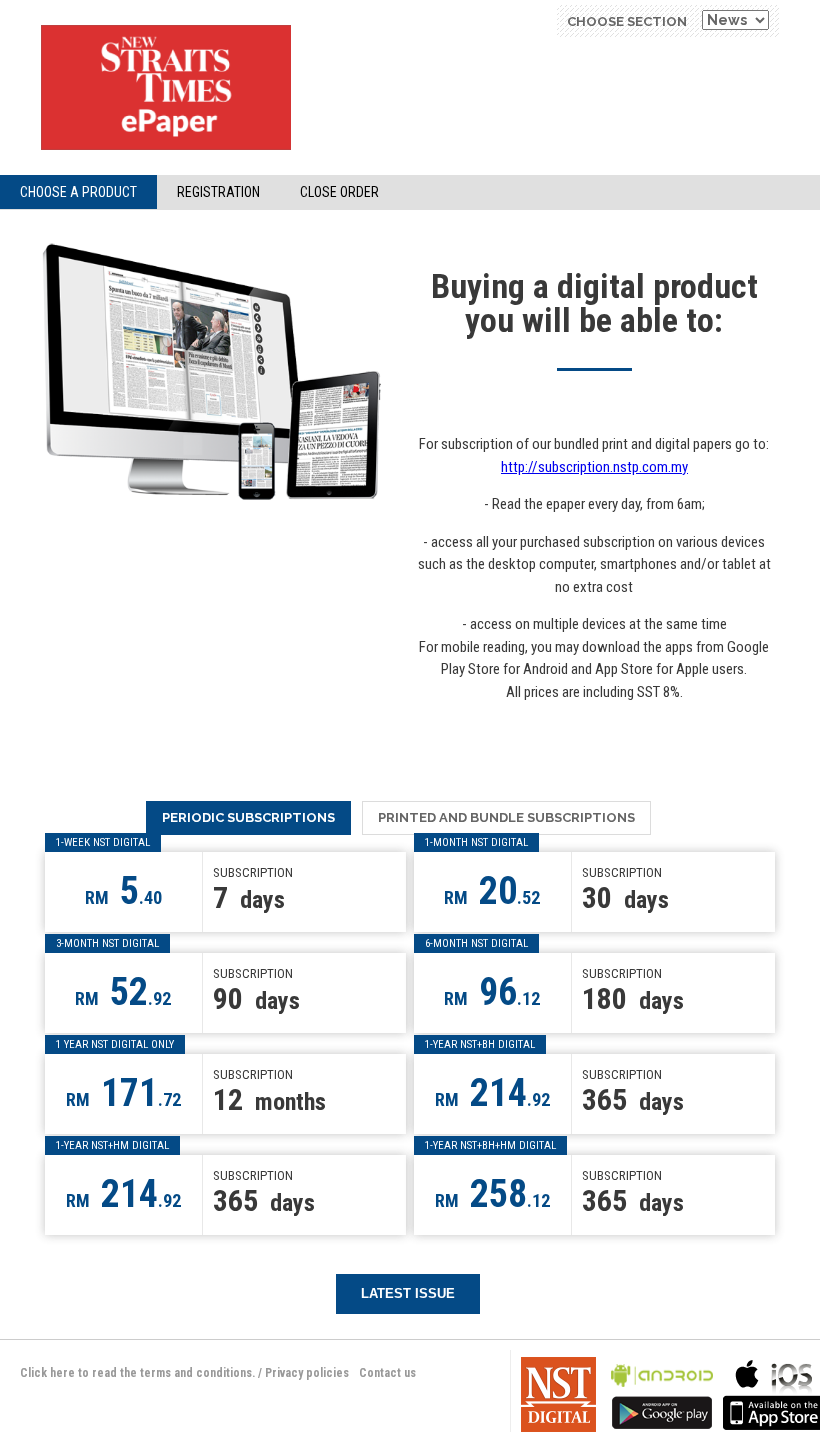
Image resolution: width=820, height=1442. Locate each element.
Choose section (627, 21)
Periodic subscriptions (248, 817)
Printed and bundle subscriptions (506, 817)
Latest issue (408, 1293)
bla (662, 1392)
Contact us (387, 1373)
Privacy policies (307, 1373)
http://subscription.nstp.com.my (594, 467)
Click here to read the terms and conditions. (137, 1373)
